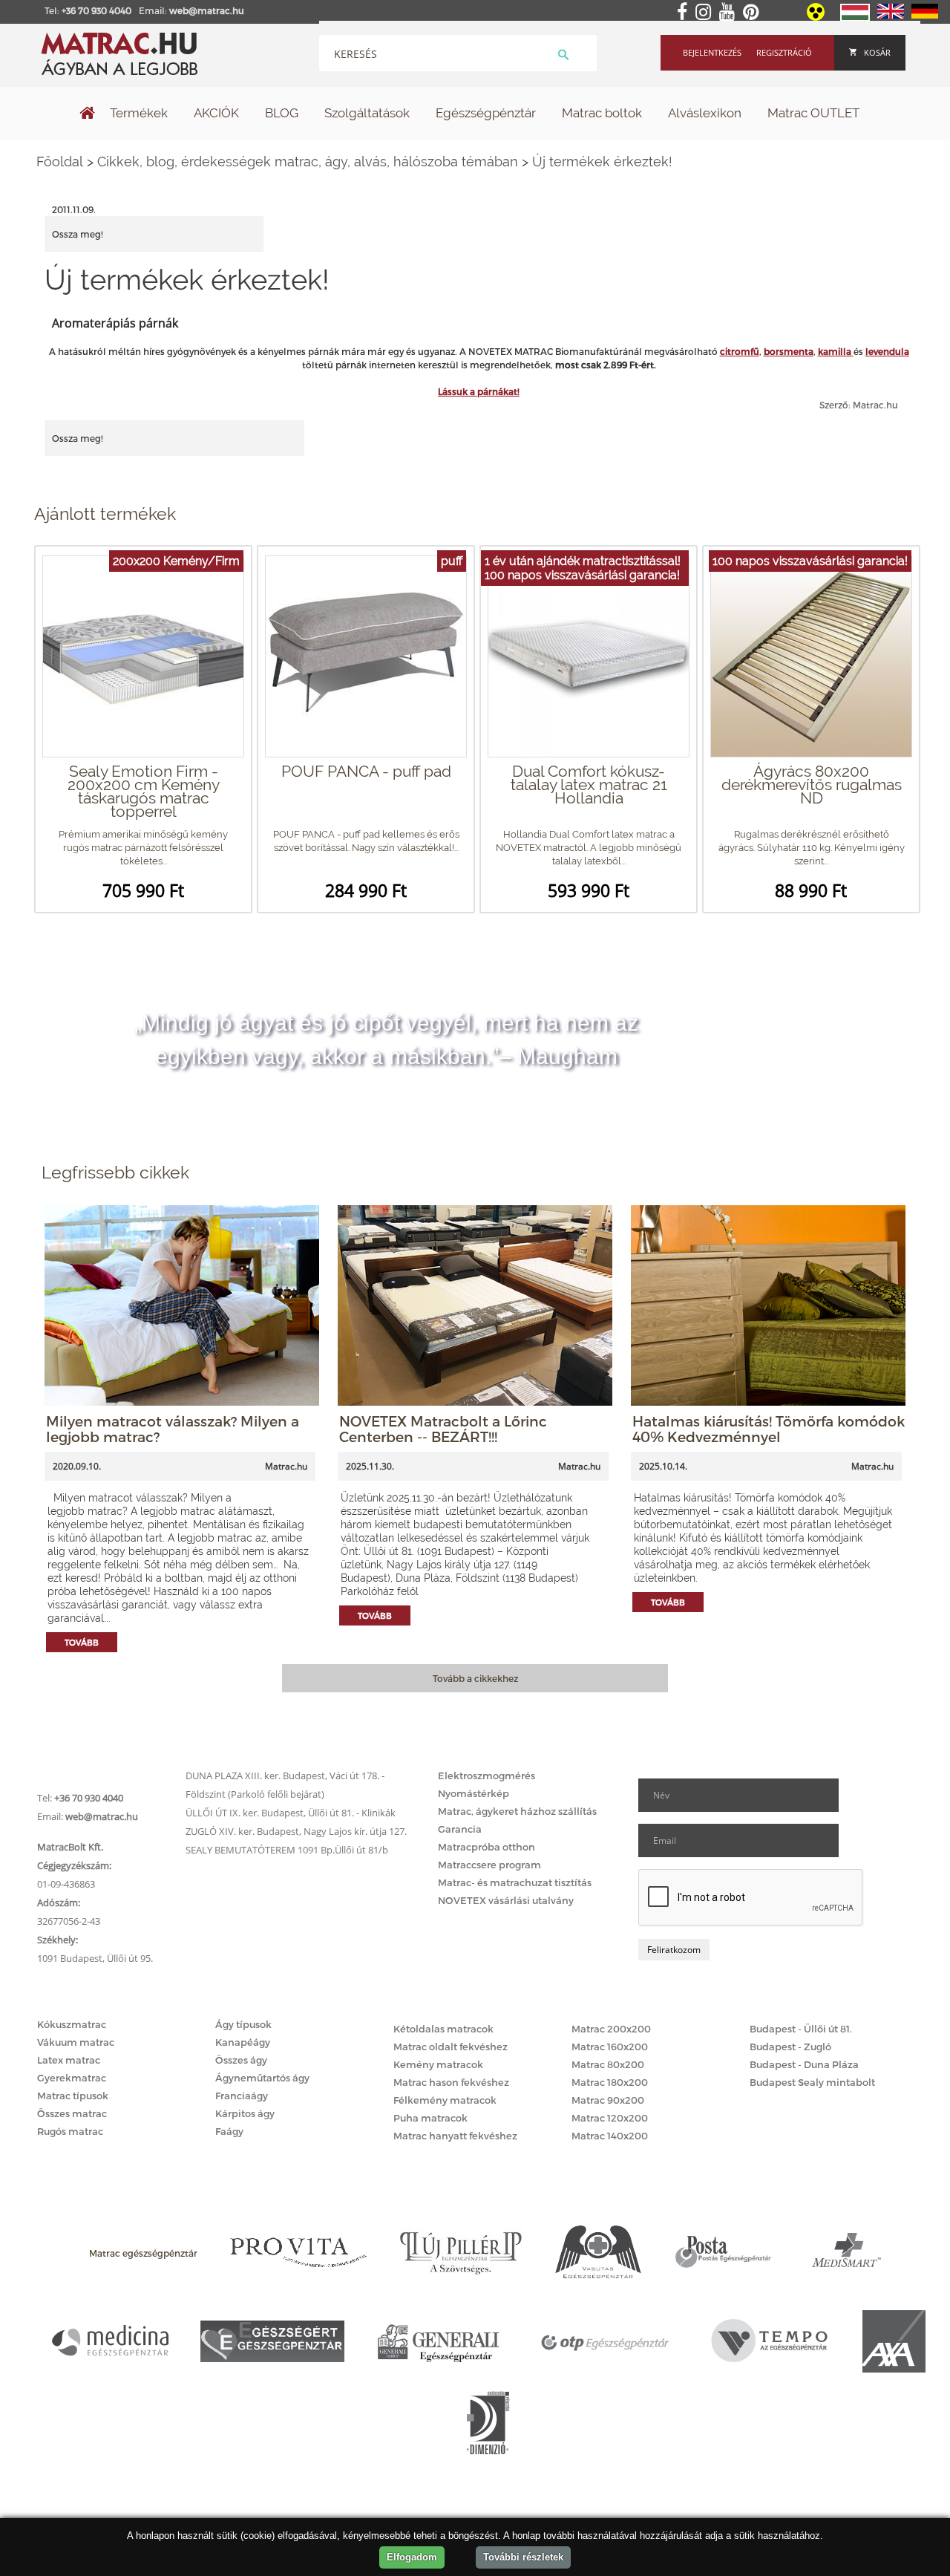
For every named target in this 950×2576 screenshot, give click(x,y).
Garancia (460, 1829)
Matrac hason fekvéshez (451, 2082)
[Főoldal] (88, 114)
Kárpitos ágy (245, 2113)
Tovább (82, 1642)
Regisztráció (784, 52)
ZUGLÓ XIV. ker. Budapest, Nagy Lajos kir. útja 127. (296, 1831)
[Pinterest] (754, 13)
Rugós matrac (70, 2131)
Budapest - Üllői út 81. (801, 2029)
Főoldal (60, 162)
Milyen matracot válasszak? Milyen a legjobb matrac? (173, 1429)
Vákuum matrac (76, 2042)
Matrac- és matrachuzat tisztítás (515, 1882)
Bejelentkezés (712, 52)
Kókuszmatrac (72, 2024)
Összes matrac (72, 2113)
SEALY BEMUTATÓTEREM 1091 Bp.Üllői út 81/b (287, 1850)
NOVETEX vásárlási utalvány (506, 1900)
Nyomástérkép (474, 1793)
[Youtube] (730, 13)
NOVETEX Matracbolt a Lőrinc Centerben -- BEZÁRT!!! (443, 1429)
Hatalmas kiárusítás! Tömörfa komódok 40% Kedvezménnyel (769, 1429)
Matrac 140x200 (610, 2136)
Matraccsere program (489, 1865)
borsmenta (789, 351)
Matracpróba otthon (487, 1847)
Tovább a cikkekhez (475, 1678)
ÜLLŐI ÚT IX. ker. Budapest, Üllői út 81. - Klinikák (291, 1813)
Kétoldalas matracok (443, 2029)
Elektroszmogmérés (487, 1776)
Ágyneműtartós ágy (262, 2078)
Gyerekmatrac (72, 2078)
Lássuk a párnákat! (479, 391)
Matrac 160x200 (610, 2047)
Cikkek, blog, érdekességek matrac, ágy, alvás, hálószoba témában (308, 162)
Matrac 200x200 (611, 2029)
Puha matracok (430, 2118)
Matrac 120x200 (610, 2118)
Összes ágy (241, 2060)
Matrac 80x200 (608, 2064)
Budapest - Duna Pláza (804, 2064)
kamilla (836, 351)
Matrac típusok (73, 2096)
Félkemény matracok (445, 2100)
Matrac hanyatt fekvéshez (455, 2136)
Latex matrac (69, 2060)
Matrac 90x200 (608, 2100)
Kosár (877, 52)
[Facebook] (685, 13)
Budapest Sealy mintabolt (812, 2082)
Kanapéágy (243, 2042)
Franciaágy (242, 2096)
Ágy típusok (243, 2024)
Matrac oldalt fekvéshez (451, 2047)
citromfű (740, 351)
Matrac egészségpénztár (143, 2253)
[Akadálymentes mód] (817, 17)
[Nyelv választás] (855, 18)
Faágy (229, 2131)
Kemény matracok (438, 2064)
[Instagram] (706, 13)
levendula (887, 351)
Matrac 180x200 (610, 2082)
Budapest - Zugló (790, 2047)
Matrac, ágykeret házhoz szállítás (517, 1811)
